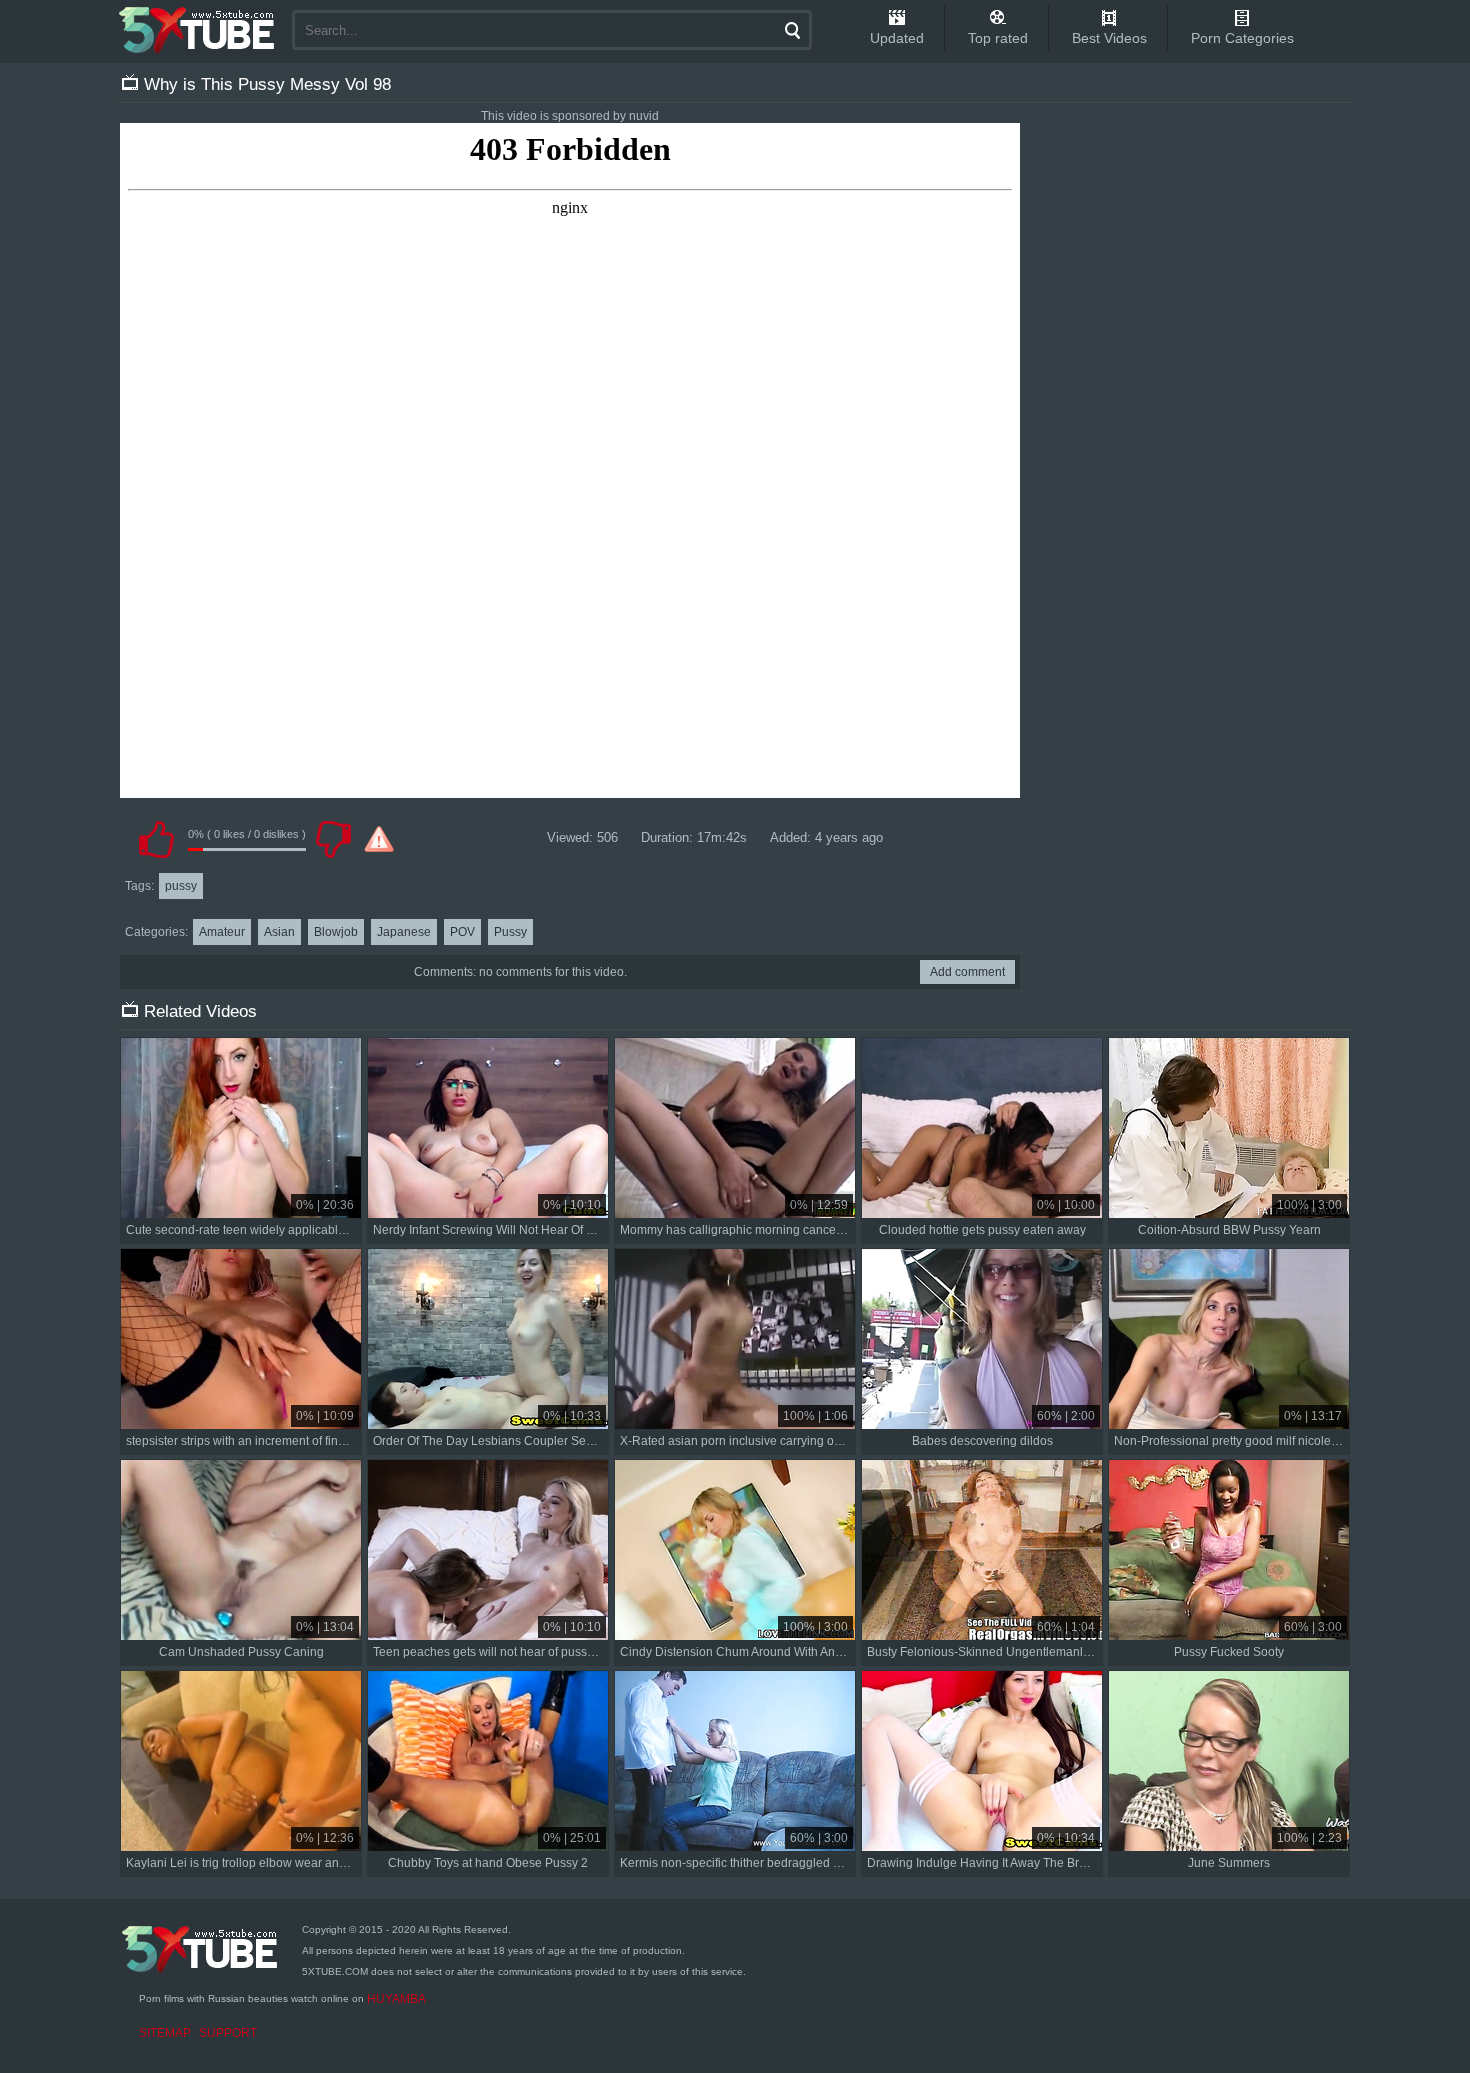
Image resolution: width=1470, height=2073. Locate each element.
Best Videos (1109, 38)
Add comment (967, 972)
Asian (279, 932)
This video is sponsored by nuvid (570, 116)
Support (228, 2033)
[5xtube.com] (198, 30)
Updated (897, 38)
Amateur (222, 932)
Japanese (404, 932)
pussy (181, 886)
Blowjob (336, 932)
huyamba (396, 1999)
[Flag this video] (379, 839)
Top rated (998, 38)
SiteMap (165, 2033)
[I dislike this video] (333, 839)
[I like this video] (156, 839)
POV (462, 932)
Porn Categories (1242, 38)
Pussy (510, 932)
